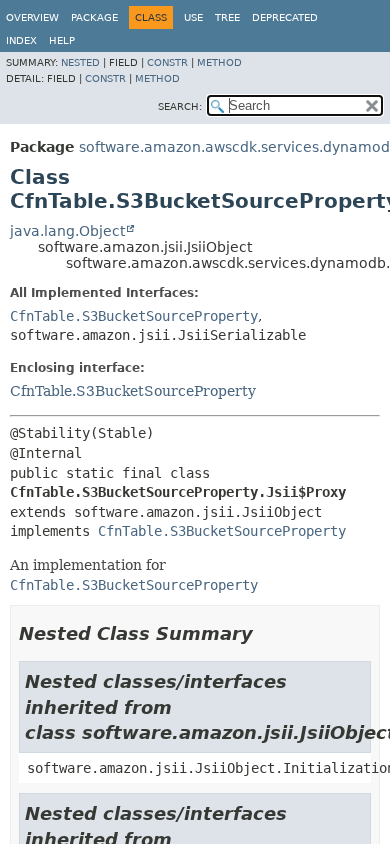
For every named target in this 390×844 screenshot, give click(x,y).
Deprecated (285, 17)
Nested (80, 62)
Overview (32, 17)
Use (193, 17)
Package (94, 17)
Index (21, 40)
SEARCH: (180, 106)
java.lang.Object (67, 231)
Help (62, 40)
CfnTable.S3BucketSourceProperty (134, 316)
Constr (167, 62)
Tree (227, 17)
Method (219, 62)
